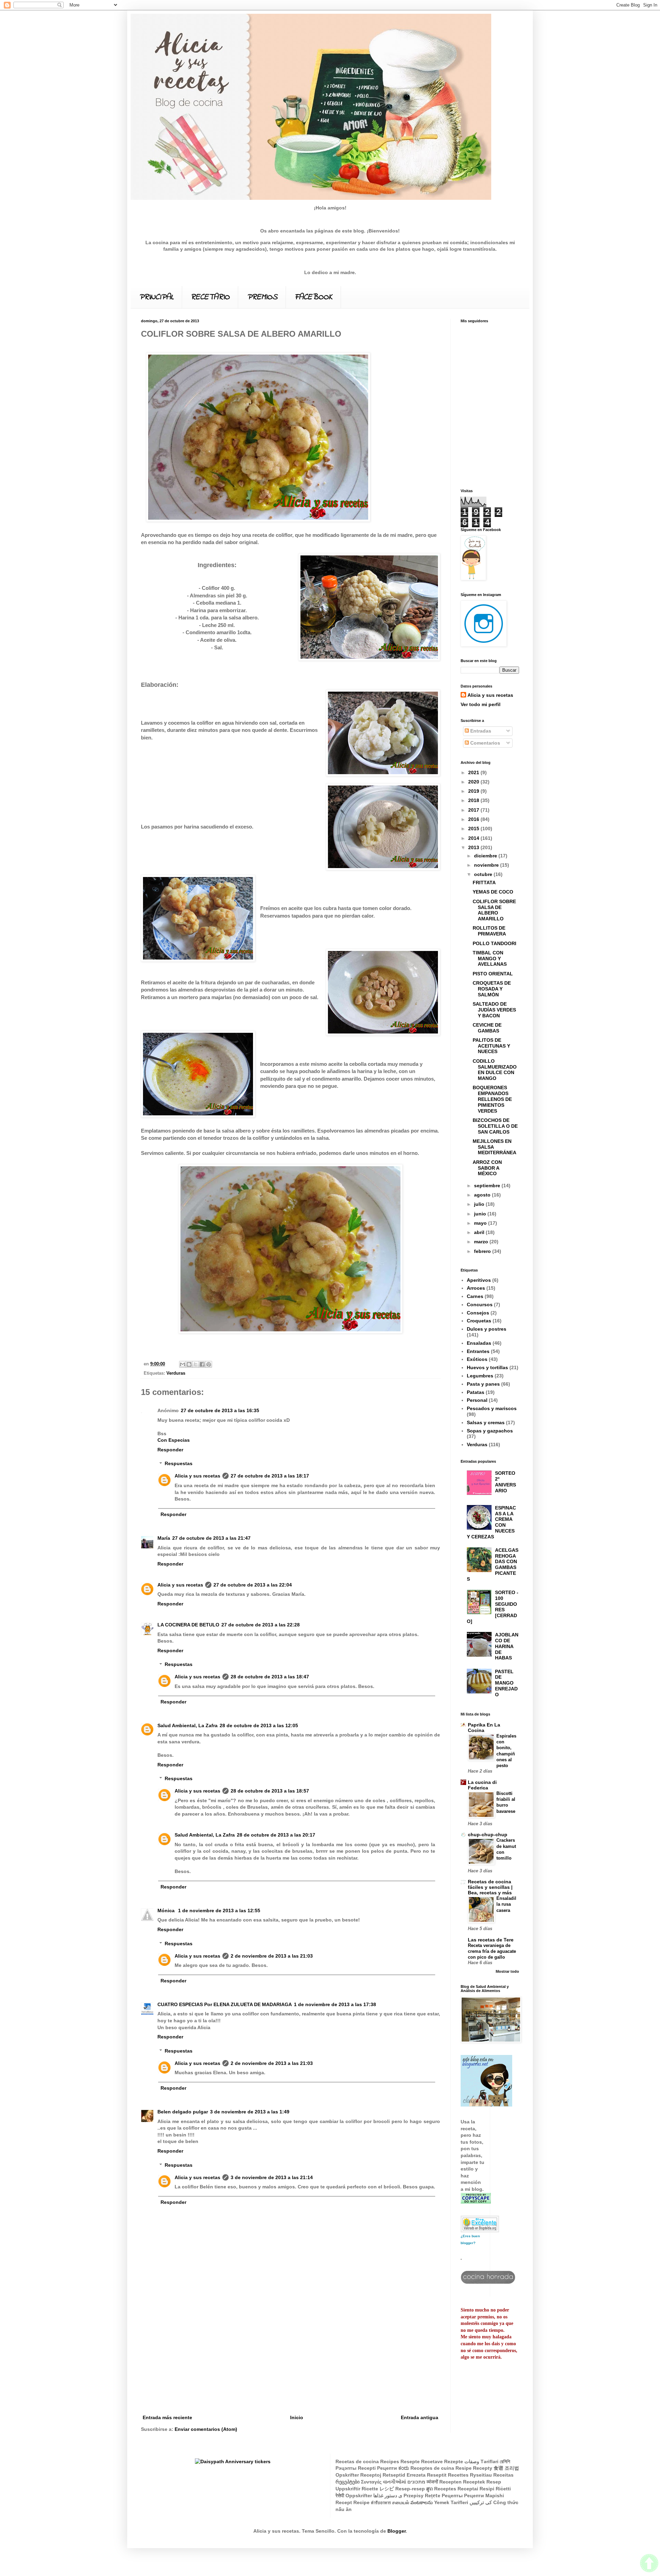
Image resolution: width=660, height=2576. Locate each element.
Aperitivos (479, 1280)
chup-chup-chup (488, 1834)
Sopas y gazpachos (490, 1431)
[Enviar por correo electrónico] (183, 1364)
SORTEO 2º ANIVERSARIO (505, 1482)
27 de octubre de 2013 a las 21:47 (211, 1538)
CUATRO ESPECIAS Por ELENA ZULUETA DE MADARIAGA (225, 2004)
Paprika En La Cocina (484, 1728)
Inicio (297, 2417)
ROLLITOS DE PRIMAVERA (489, 931)
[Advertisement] (290, 2362)
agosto (483, 1195)
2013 (474, 847)
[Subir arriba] (649, 2564)
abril (480, 1232)
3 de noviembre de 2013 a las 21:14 (272, 2177)
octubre (484, 874)
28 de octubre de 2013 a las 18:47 (270, 1677)
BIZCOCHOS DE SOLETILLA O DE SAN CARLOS (495, 1126)
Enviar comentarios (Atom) (206, 2429)
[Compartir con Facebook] (202, 1364)
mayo (481, 1223)
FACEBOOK (313, 297)
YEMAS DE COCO (493, 892)
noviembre (487, 865)
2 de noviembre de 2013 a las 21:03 (272, 1956)
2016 (474, 819)
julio (480, 1204)
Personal (477, 1400)
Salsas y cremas (486, 1422)
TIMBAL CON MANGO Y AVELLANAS (490, 959)
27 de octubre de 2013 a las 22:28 (261, 1625)
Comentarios (485, 743)
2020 (474, 782)
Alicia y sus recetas (197, 1476)
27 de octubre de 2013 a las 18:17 (270, 1476)
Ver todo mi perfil (481, 704)
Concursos (480, 1305)
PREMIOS (262, 297)
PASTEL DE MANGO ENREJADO (506, 1683)
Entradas (480, 731)
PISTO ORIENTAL (493, 974)
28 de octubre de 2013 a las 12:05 (259, 1725)
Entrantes (478, 1351)
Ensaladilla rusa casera (506, 1904)
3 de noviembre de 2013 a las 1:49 (250, 2112)
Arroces (476, 1288)
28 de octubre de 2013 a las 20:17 (276, 1835)
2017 (474, 810)
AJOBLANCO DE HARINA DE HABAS (507, 1646)
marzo (482, 1242)
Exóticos (477, 1359)
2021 (474, 772)
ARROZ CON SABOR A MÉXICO (487, 1168)
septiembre (488, 1186)
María (164, 1538)
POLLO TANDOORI (494, 943)
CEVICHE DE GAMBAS (487, 1028)
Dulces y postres (487, 1329)
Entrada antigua (420, 2417)
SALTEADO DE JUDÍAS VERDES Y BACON (494, 1010)
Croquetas (479, 1321)
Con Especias (174, 1440)
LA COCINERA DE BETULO (188, 1625)
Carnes (475, 1296)
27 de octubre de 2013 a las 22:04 (253, 1585)
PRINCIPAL (156, 297)
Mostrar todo (507, 1971)
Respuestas (179, 1464)
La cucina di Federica (482, 1785)
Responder (170, 1450)
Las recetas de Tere (491, 1940)
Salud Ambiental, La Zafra (188, 1725)
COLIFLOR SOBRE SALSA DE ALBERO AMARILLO (494, 910)
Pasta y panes (483, 1384)
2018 (474, 800)
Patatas (476, 1392)
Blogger (397, 2531)
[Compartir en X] (196, 1364)
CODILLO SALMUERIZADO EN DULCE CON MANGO (495, 1070)
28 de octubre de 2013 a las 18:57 (270, 1791)
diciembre (486, 856)
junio (481, 1214)
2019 (474, 791)
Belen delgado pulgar (183, 2112)
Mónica (167, 1911)
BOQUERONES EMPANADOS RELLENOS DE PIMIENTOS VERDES (492, 1099)
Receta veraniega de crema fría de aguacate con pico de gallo (492, 1951)
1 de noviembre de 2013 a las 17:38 (335, 2004)
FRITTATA (484, 883)
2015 (474, 829)
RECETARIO (210, 297)
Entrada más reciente (167, 2417)
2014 (474, 838)
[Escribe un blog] (189, 1364)
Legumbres (480, 1376)
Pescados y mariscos (492, 1408)
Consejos (478, 1313)
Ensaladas (479, 1343)
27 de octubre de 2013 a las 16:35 (220, 1410)
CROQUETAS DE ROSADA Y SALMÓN (492, 989)
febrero (483, 1251)
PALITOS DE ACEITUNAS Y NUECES (491, 1046)
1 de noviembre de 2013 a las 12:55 (219, 1911)
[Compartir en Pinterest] (209, 1364)
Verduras (176, 1373)
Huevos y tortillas (487, 1367)
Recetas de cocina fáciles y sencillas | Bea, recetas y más (490, 1887)
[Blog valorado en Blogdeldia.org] (480, 2224)
